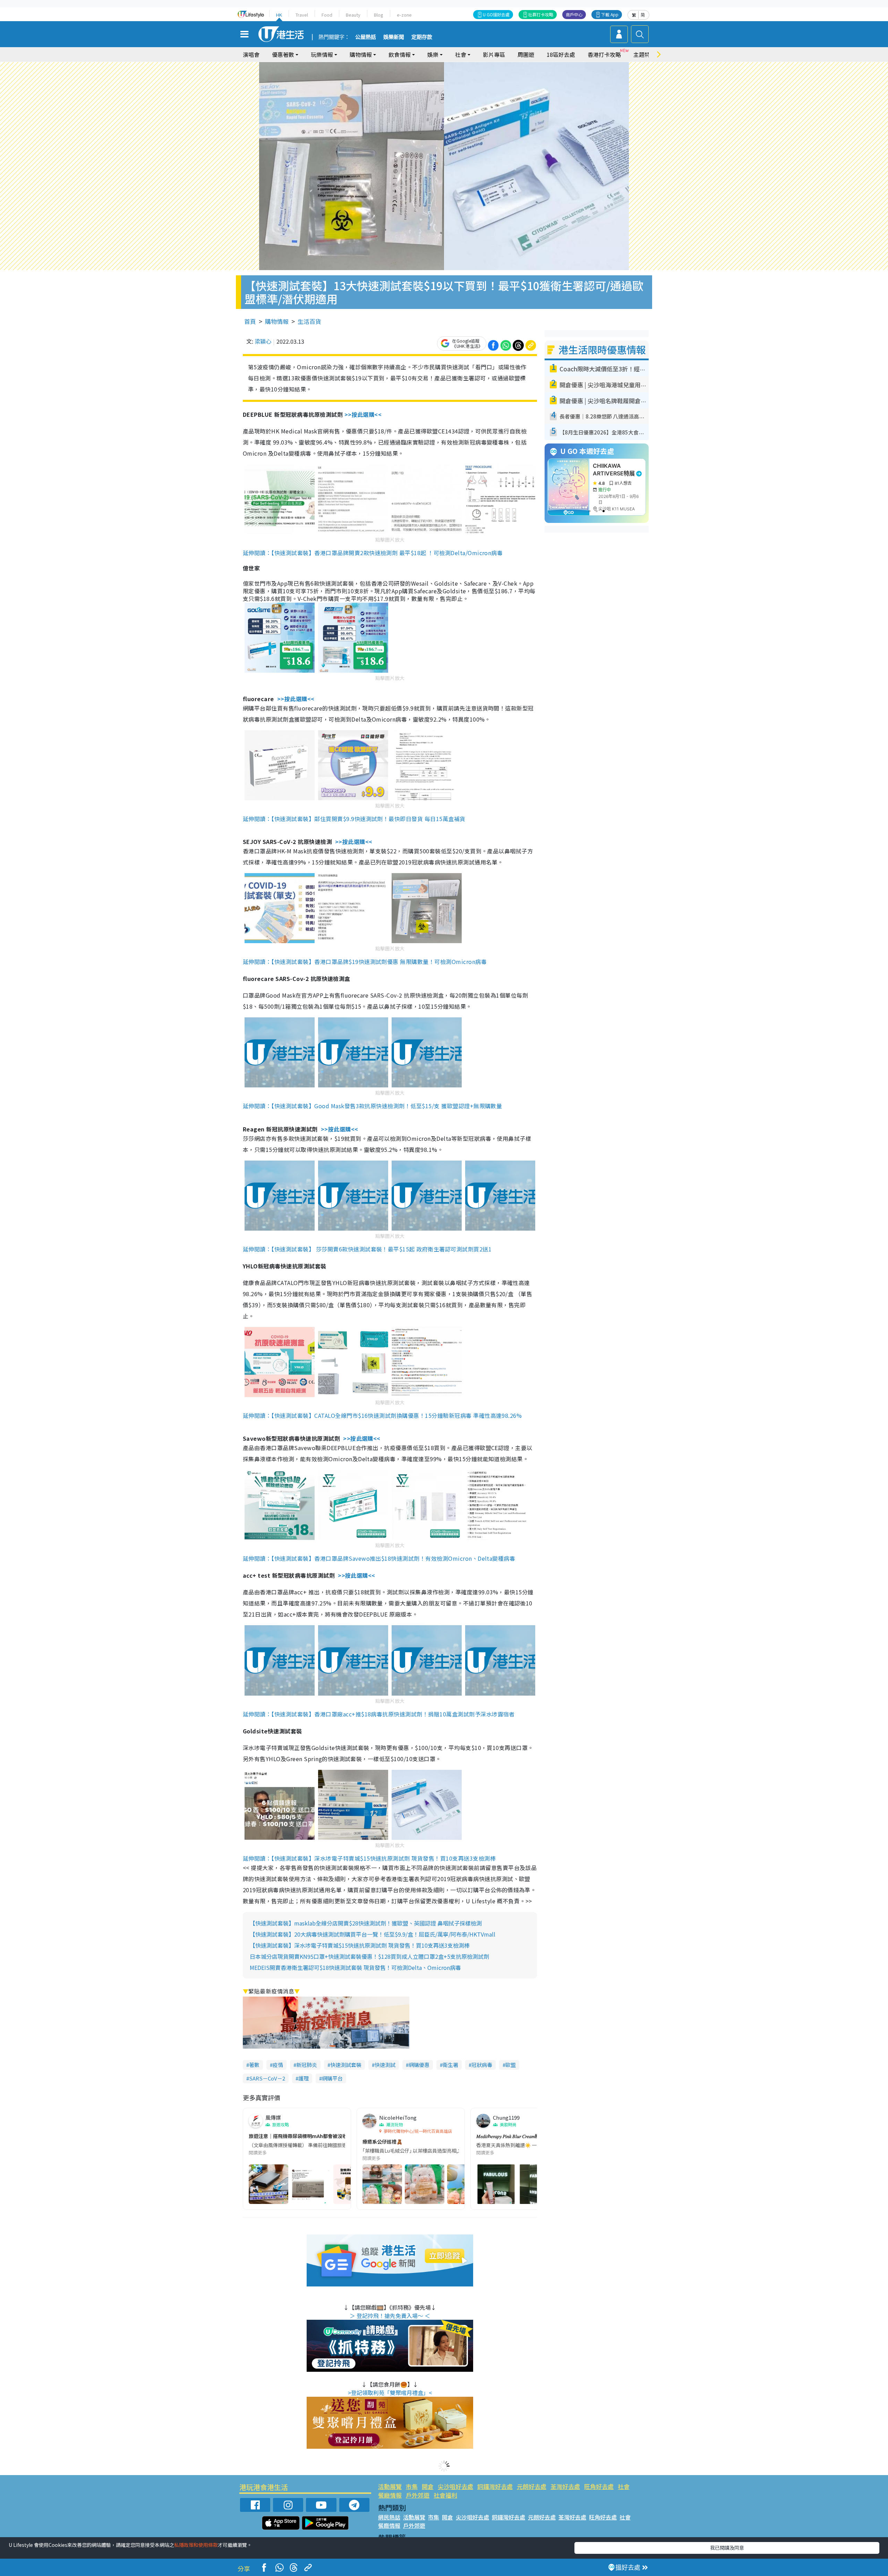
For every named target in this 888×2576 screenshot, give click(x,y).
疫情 (278, 2065)
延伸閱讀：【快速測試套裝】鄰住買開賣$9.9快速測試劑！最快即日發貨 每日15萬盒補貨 (354, 819)
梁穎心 (263, 341)
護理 (304, 2078)
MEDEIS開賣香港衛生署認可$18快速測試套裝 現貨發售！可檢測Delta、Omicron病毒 (355, 1967)
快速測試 (385, 2065)
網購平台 (332, 2078)
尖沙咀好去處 (455, 2486)
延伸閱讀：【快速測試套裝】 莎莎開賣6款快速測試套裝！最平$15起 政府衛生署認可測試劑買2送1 (367, 1249)
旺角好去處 (599, 2486)
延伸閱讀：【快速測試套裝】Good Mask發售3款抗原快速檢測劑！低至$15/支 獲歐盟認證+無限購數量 (372, 1106)
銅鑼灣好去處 (495, 2486)
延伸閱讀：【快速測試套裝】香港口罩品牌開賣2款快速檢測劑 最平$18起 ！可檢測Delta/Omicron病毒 (373, 553)
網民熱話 (389, 2517)
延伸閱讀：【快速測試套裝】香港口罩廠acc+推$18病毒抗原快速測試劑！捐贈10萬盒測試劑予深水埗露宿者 (379, 1714)
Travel (302, 15)
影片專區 (494, 54)
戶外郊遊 (418, 2495)
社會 (624, 2486)
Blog (379, 15)
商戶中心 (574, 14)
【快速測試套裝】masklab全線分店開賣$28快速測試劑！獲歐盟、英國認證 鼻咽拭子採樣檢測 (366, 1923)
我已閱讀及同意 (727, 2548)
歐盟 (511, 2065)
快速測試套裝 (346, 2065)
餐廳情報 (390, 2495)
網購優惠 (419, 2065)
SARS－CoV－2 (267, 2078)
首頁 (250, 321)
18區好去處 (561, 54)
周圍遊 (526, 54)
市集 (412, 2486)
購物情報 (277, 321)
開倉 (428, 2486)
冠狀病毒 (482, 2065)
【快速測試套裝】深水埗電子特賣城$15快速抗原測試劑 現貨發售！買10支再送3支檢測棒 (360, 1945)
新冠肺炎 (307, 2065)
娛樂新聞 (394, 37)
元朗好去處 (532, 2486)
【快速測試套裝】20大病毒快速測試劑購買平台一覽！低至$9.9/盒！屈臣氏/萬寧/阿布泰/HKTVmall (373, 1934)
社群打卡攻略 (541, 14)
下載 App (610, 14)
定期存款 (422, 37)
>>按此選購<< (363, 414)
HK (279, 15)
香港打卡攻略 (604, 54)
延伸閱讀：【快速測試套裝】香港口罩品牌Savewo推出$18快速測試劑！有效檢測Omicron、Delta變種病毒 (379, 1558)
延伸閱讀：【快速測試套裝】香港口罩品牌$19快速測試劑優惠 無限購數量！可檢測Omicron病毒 (365, 962)
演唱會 (251, 54)
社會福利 (445, 2495)
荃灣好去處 (565, 2486)
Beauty (353, 15)
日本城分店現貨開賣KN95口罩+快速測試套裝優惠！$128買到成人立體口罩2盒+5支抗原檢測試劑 (369, 1956)
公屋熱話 (366, 37)
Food (327, 15)
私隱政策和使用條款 (196, 2545)
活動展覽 (390, 2486)
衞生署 (450, 2065)
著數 (254, 2065)
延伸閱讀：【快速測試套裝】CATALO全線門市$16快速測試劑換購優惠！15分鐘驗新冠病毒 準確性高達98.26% (382, 1415)
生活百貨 (309, 321)
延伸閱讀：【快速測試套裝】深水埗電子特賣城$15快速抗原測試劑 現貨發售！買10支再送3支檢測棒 (369, 1858)
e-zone (404, 15)
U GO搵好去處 (496, 14)
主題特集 (644, 54)
